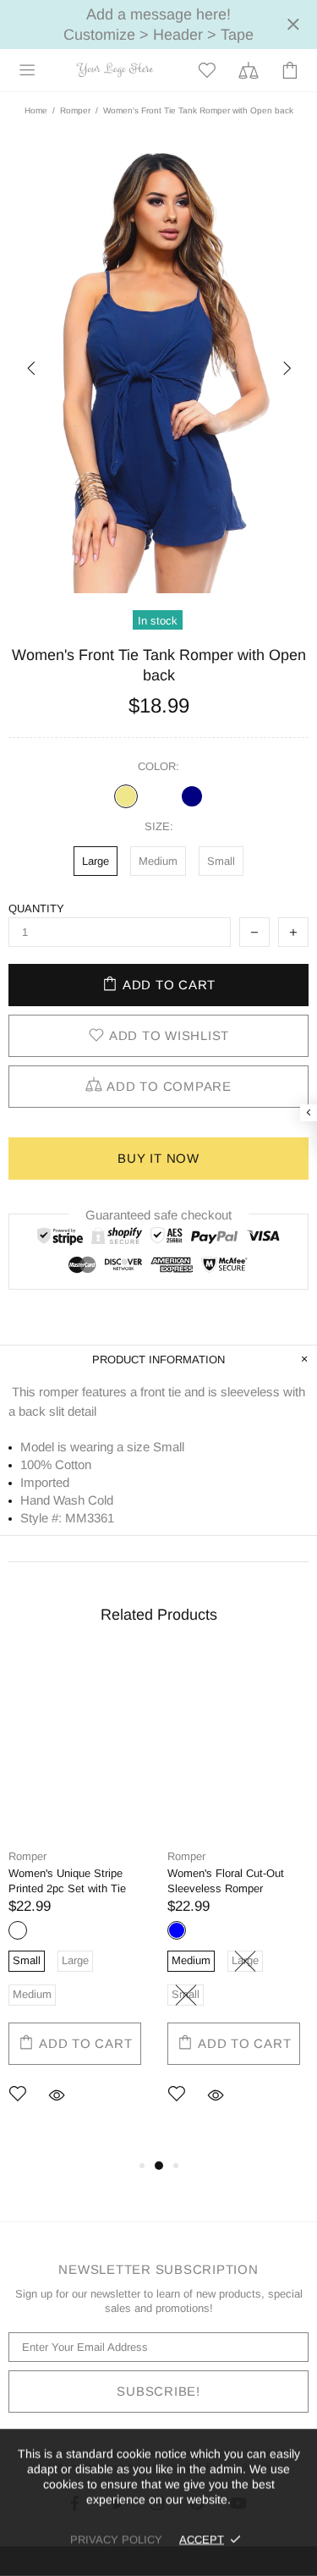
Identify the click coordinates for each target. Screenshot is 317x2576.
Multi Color (18, 1930)
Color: (158, 766)
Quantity (36, 908)
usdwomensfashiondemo (115, 70)
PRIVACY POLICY (116, 2539)
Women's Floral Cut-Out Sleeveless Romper (226, 1881)
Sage (159, 796)
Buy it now (158, 1158)
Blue (177, 1930)
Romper (75, 110)
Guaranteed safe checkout (158, 1215)
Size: (159, 826)
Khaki (126, 796)
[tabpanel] (79, 1905)
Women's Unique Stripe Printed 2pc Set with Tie (67, 1881)
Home (36, 110)
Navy (192, 796)
